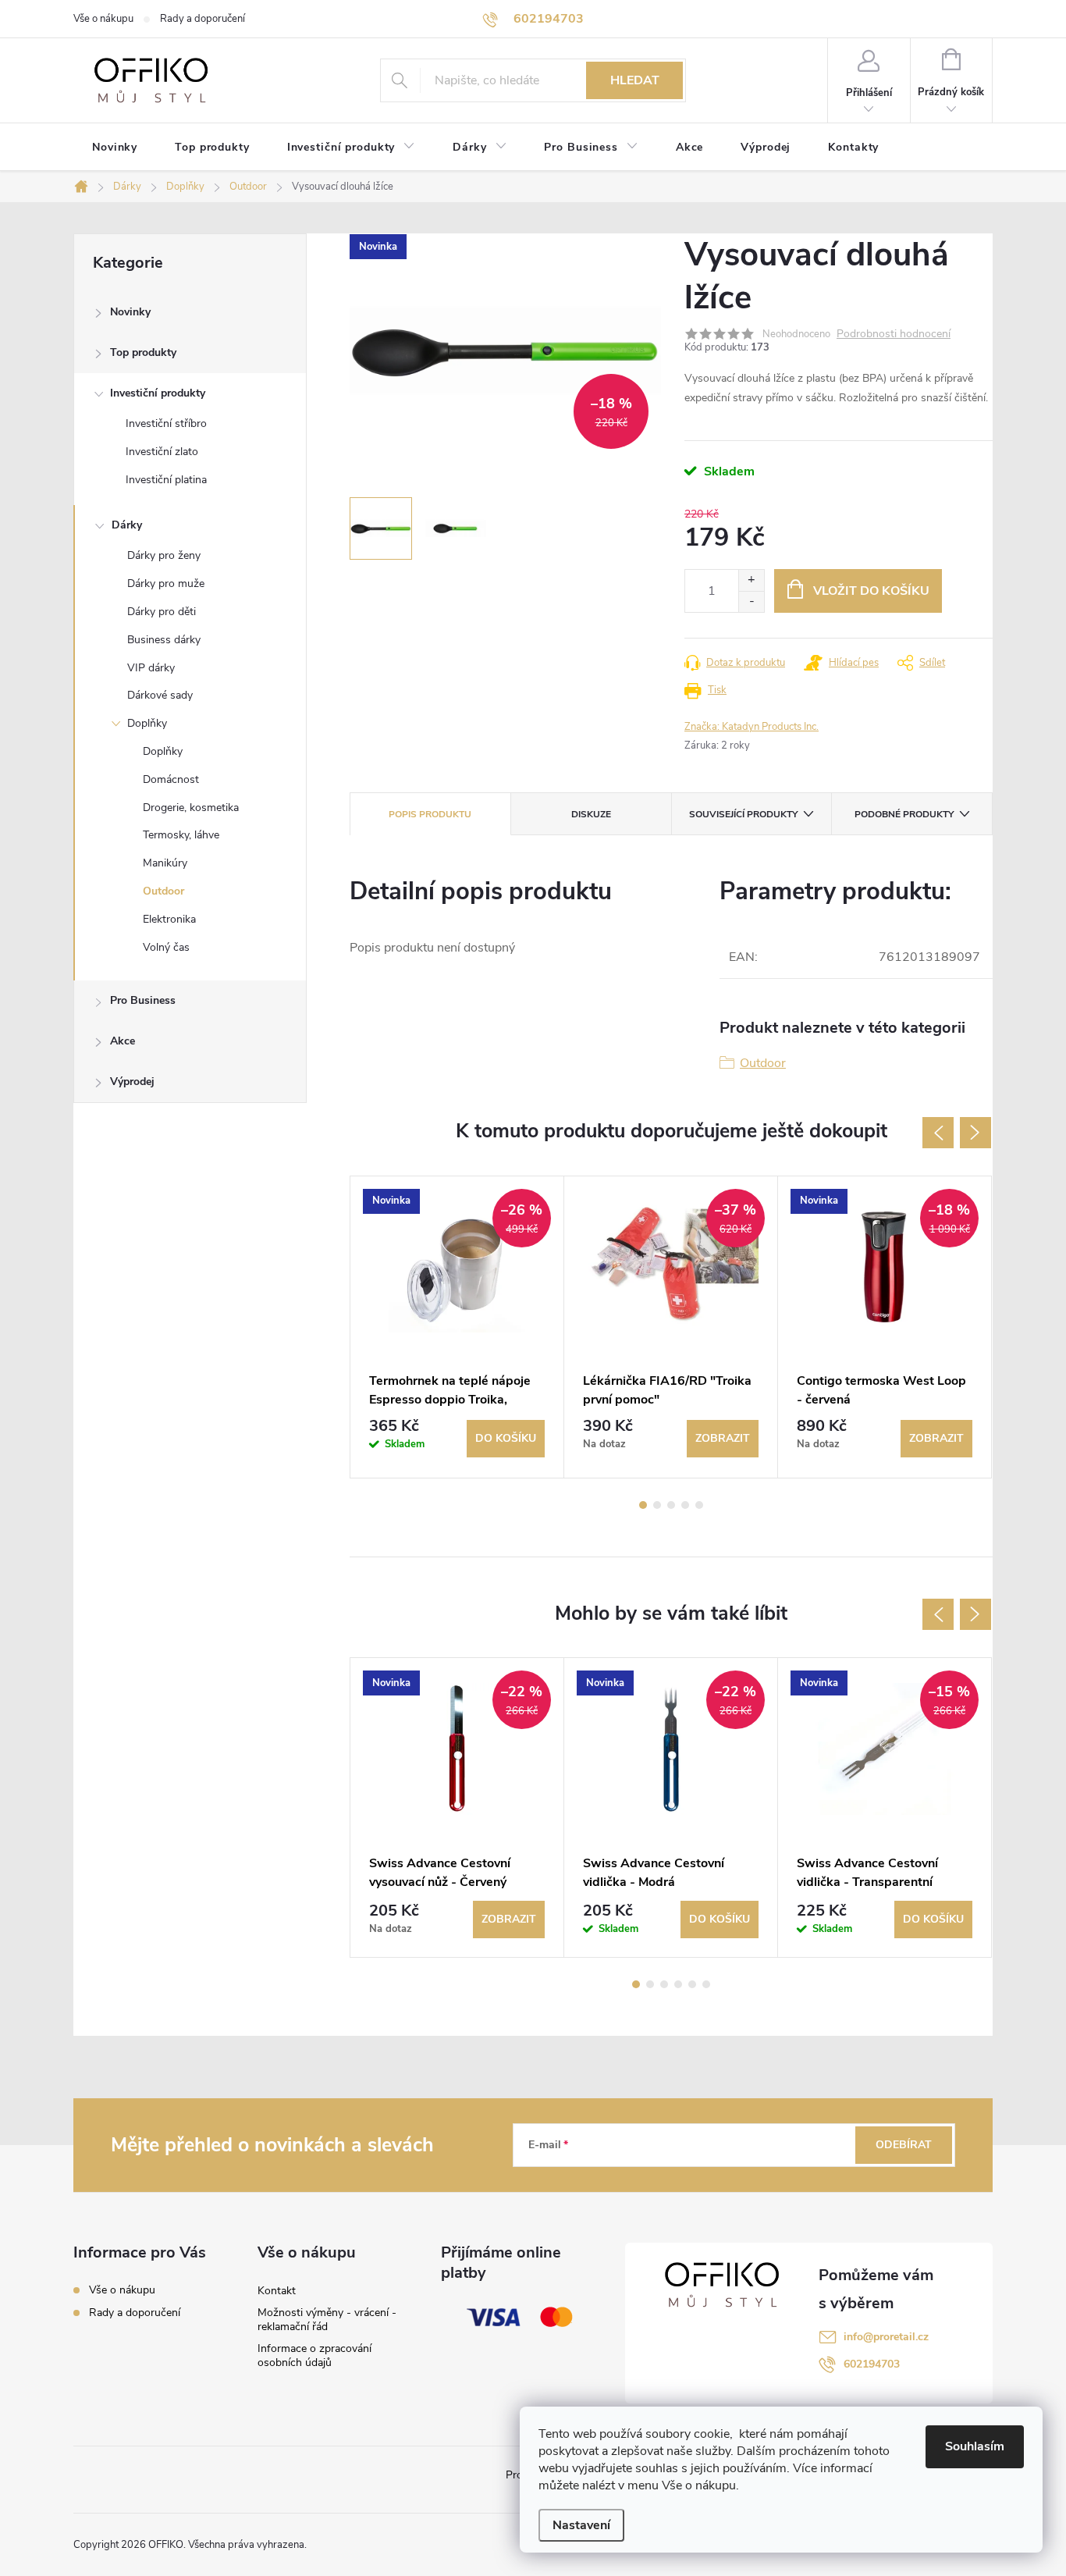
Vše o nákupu (103, 19)
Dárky (127, 525)
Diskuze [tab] (591, 814)
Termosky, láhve (181, 835)
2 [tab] (657, 1505)
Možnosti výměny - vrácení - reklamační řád (327, 2320)
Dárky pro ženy (164, 555)
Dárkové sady (160, 695)
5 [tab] (699, 1505)
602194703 (872, 2364)
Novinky (130, 312)
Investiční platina (166, 480)
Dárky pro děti (162, 612)
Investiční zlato (162, 452)
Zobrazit (723, 1438)
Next (975, 1133)
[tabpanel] (457, 1327)
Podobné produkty (904, 814)
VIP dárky (151, 668)
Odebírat (904, 2145)
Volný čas (166, 947)
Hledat (635, 80)
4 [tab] (685, 1505)
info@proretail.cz (886, 2337)
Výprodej (132, 1082)
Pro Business (143, 1000)
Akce (123, 1041)
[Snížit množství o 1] (751, 601)
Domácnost (171, 779)
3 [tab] (671, 1505)
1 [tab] (643, 1505)
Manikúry (165, 863)
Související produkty (743, 814)
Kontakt (277, 2291)
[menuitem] (115, 148)
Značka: (752, 727)
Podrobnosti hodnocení (894, 334)
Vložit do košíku (871, 591)
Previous (938, 1133)
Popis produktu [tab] (430, 814)
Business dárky (164, 640)
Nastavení (581, 2525)
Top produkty (143, 352)
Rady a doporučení (203, 19)
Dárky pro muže (166, 584)
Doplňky (147, 723)
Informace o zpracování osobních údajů (314, 2355)
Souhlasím (975, 2446)
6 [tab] (706, 1984)
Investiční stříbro (166, 423)
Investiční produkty (158, 393)
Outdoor (163, 891)
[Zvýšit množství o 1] (751, 580)
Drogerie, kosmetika (191, 808)
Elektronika (169, 919)
